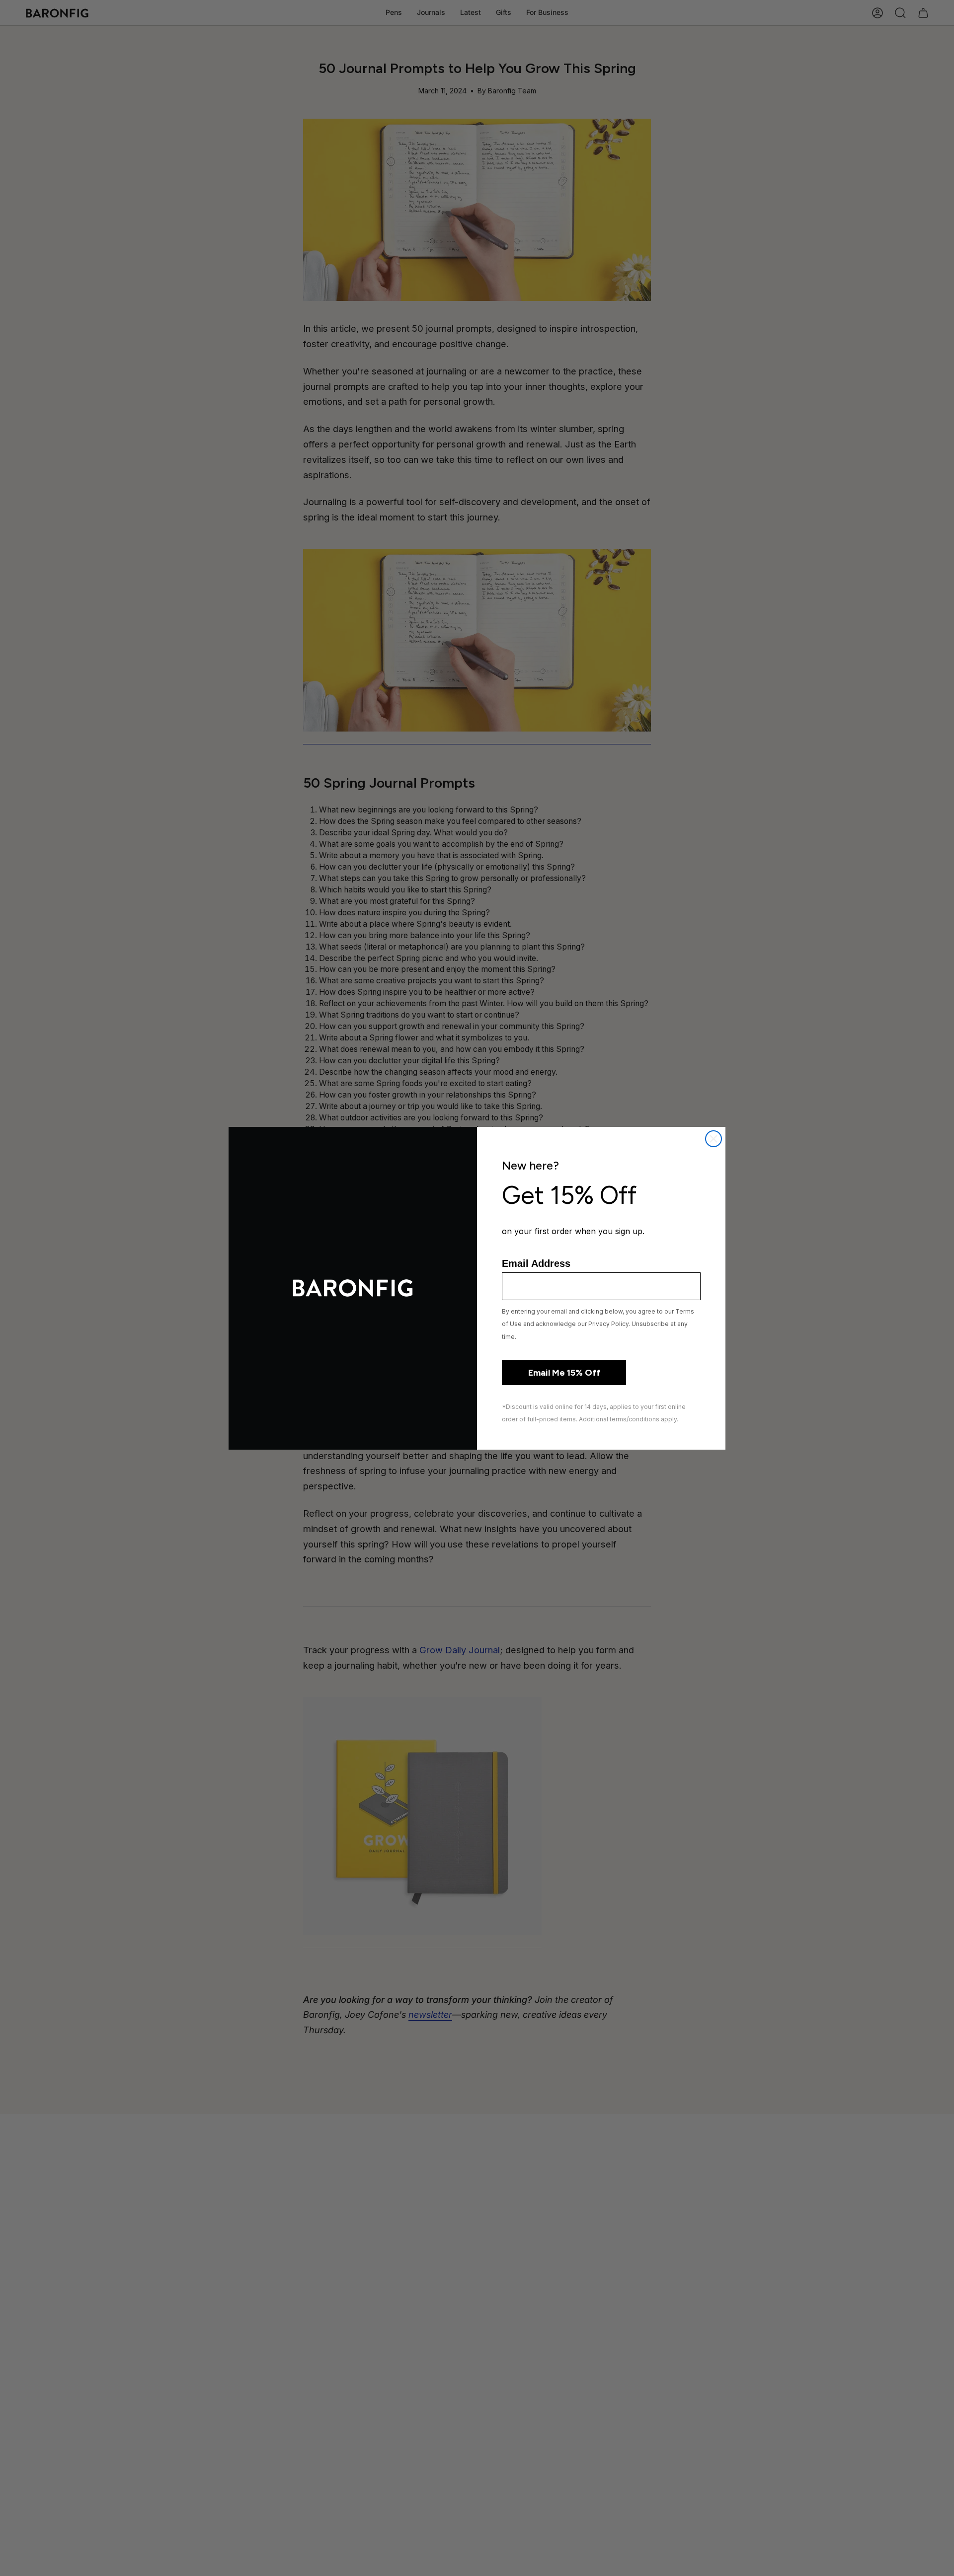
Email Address (536, 1263)
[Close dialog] (714, 1139)
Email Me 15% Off (564, 1373)
